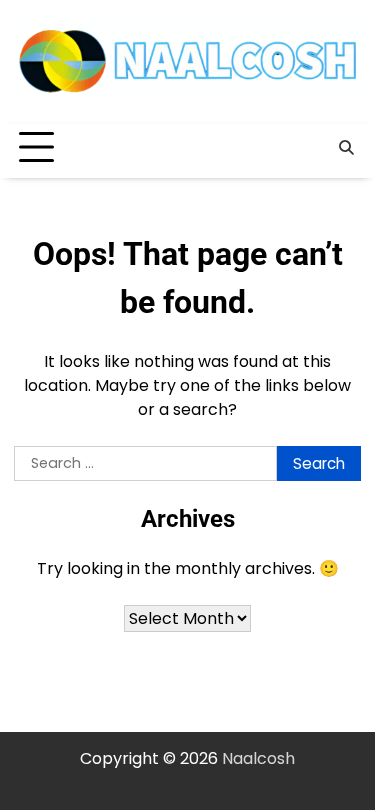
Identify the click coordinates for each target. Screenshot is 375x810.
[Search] (346, 148)
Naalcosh (258, 758)
